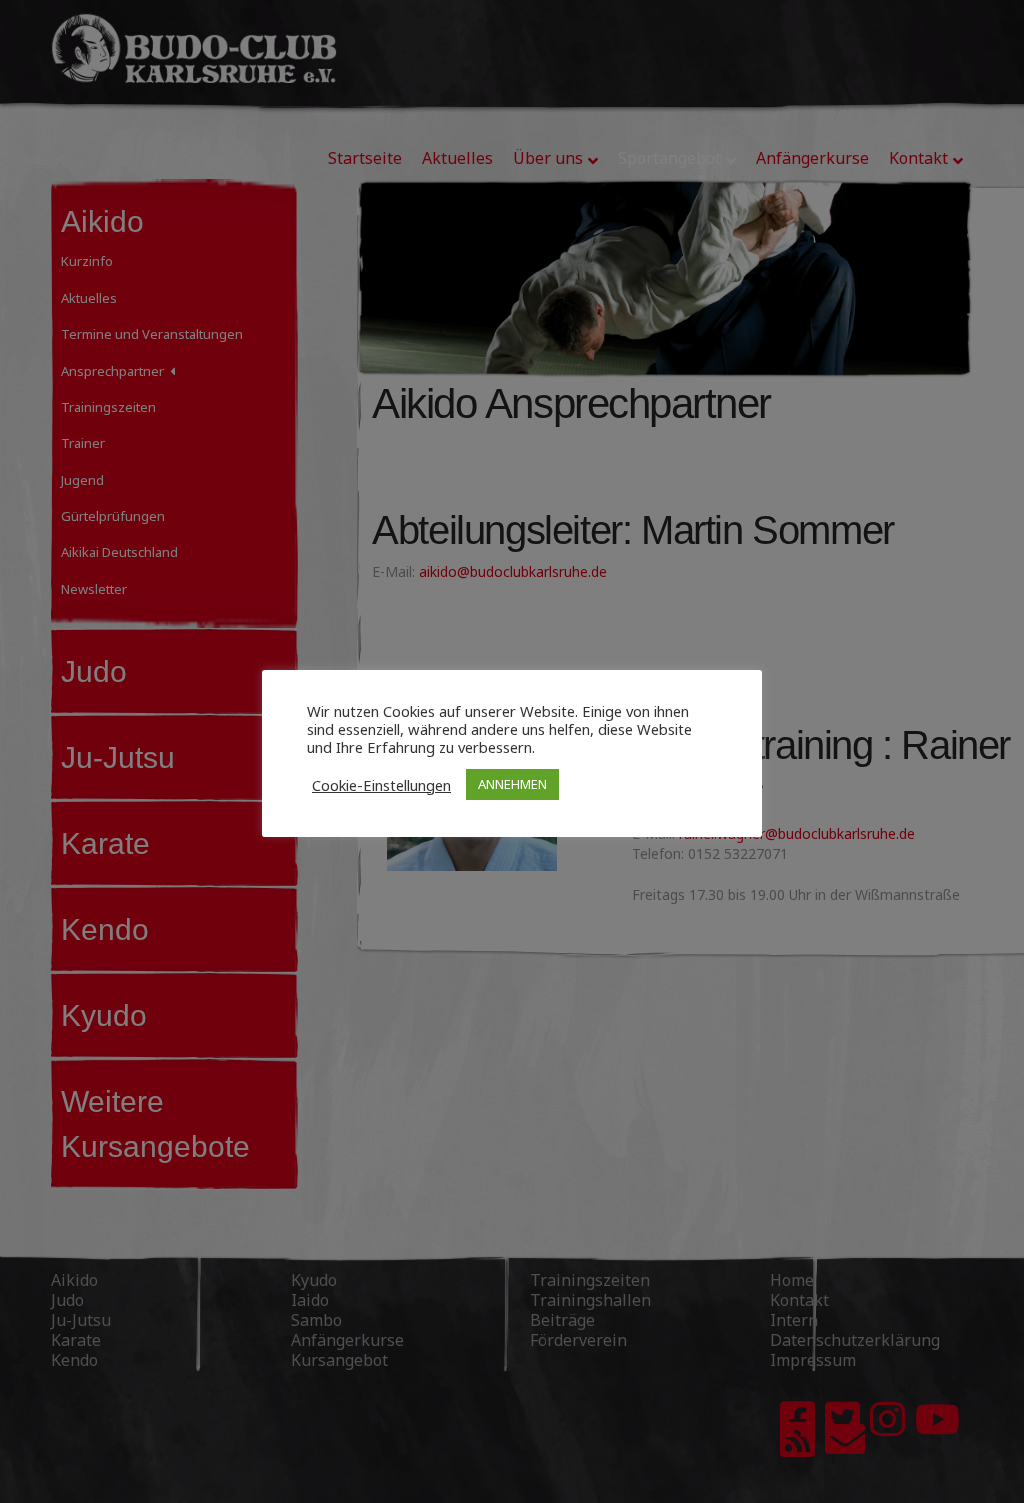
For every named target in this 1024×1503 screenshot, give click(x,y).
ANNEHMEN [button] (512, 784)
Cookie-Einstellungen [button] (381, 785)
